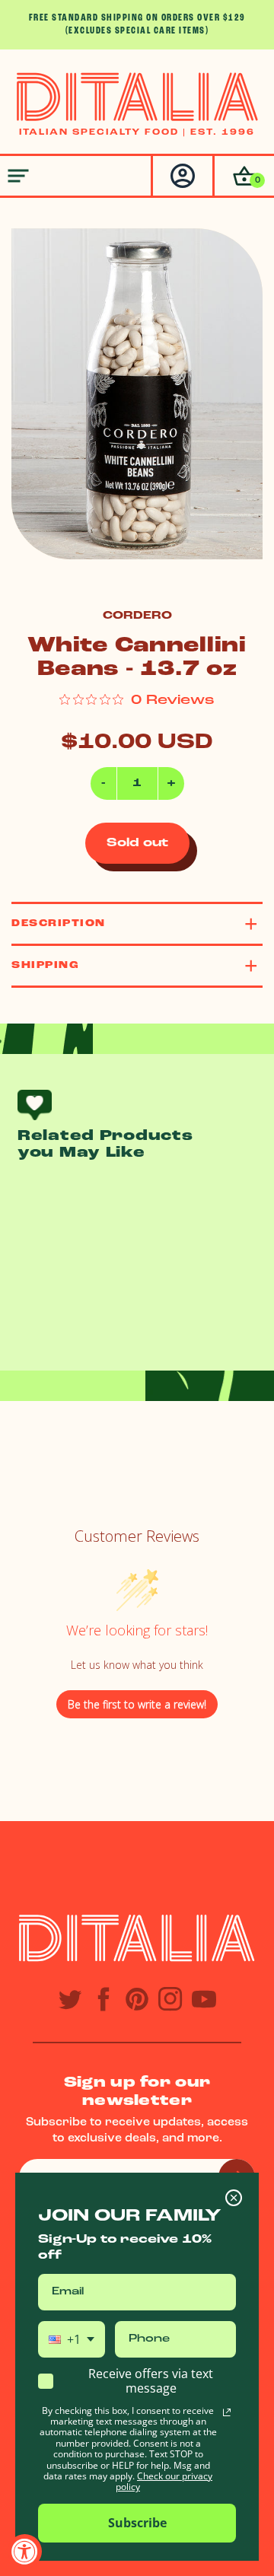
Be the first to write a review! (137, 1704)
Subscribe (137, 2523)
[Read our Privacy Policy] (227, 2412)
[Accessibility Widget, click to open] (25, 2551)
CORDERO (137, 616)
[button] (243, 176)
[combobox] (72, 2339)
